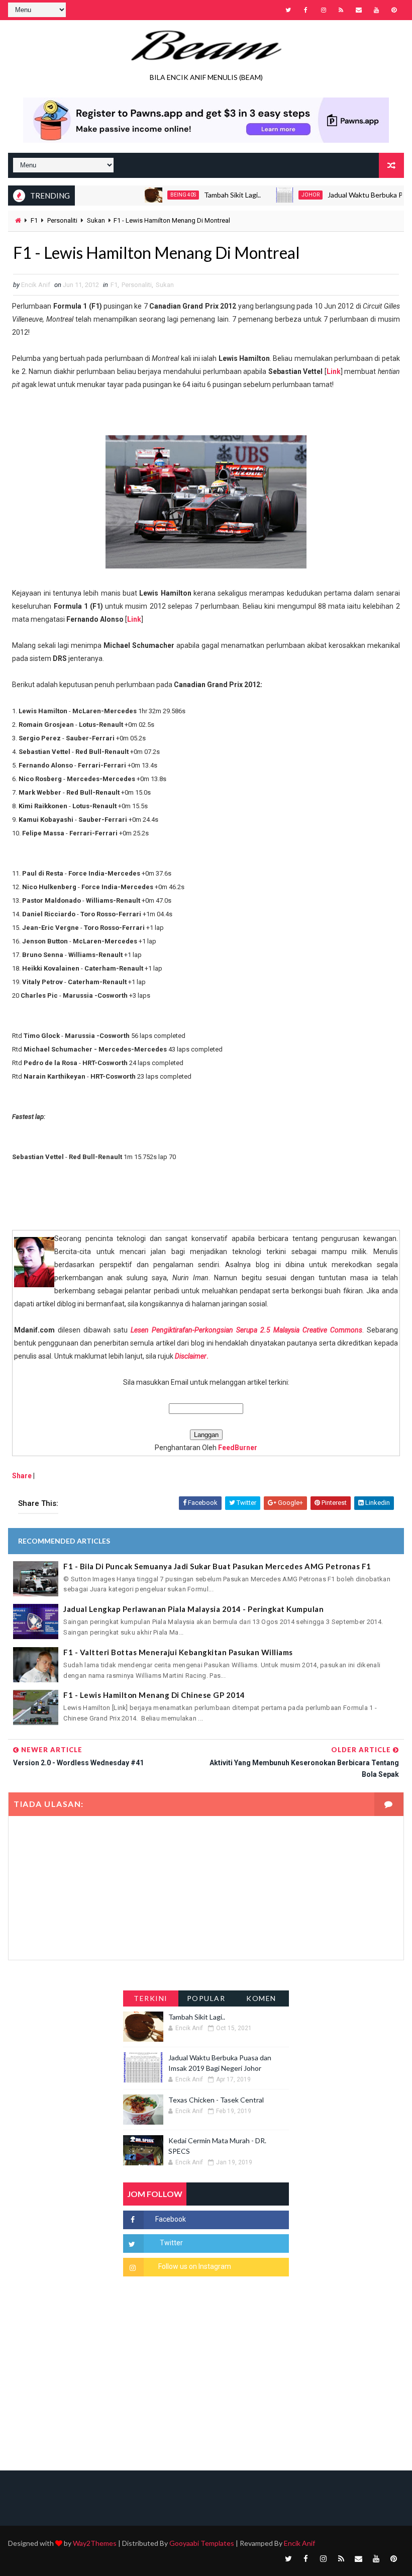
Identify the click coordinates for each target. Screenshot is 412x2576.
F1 (34, 220)
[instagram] (324, 10)
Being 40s (155, 195)
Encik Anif (299, 2543)
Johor (282, 195)
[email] (359, 10)
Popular (206, 1998)
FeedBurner (238, 1448)
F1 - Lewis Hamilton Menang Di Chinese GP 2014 (154, 1695)
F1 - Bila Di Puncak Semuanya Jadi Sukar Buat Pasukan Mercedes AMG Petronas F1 (217, 1566)
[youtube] (376, 10)
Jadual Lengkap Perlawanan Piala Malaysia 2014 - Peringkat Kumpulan (193, 1609)
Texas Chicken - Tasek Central (216, 2100)
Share (22, 1476)
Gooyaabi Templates (202, 2543)
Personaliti (62, 220)
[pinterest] (394, 10)
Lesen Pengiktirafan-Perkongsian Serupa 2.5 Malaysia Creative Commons (246, 1330)
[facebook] (306, 10)
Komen (261, 1998)
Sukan (96, 220)
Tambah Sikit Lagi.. (204, 195)
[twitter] (288, 10)
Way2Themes (95, 2543)
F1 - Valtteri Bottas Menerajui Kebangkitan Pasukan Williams (178, 1652)
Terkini (151, 1998)
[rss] (341, 10)
